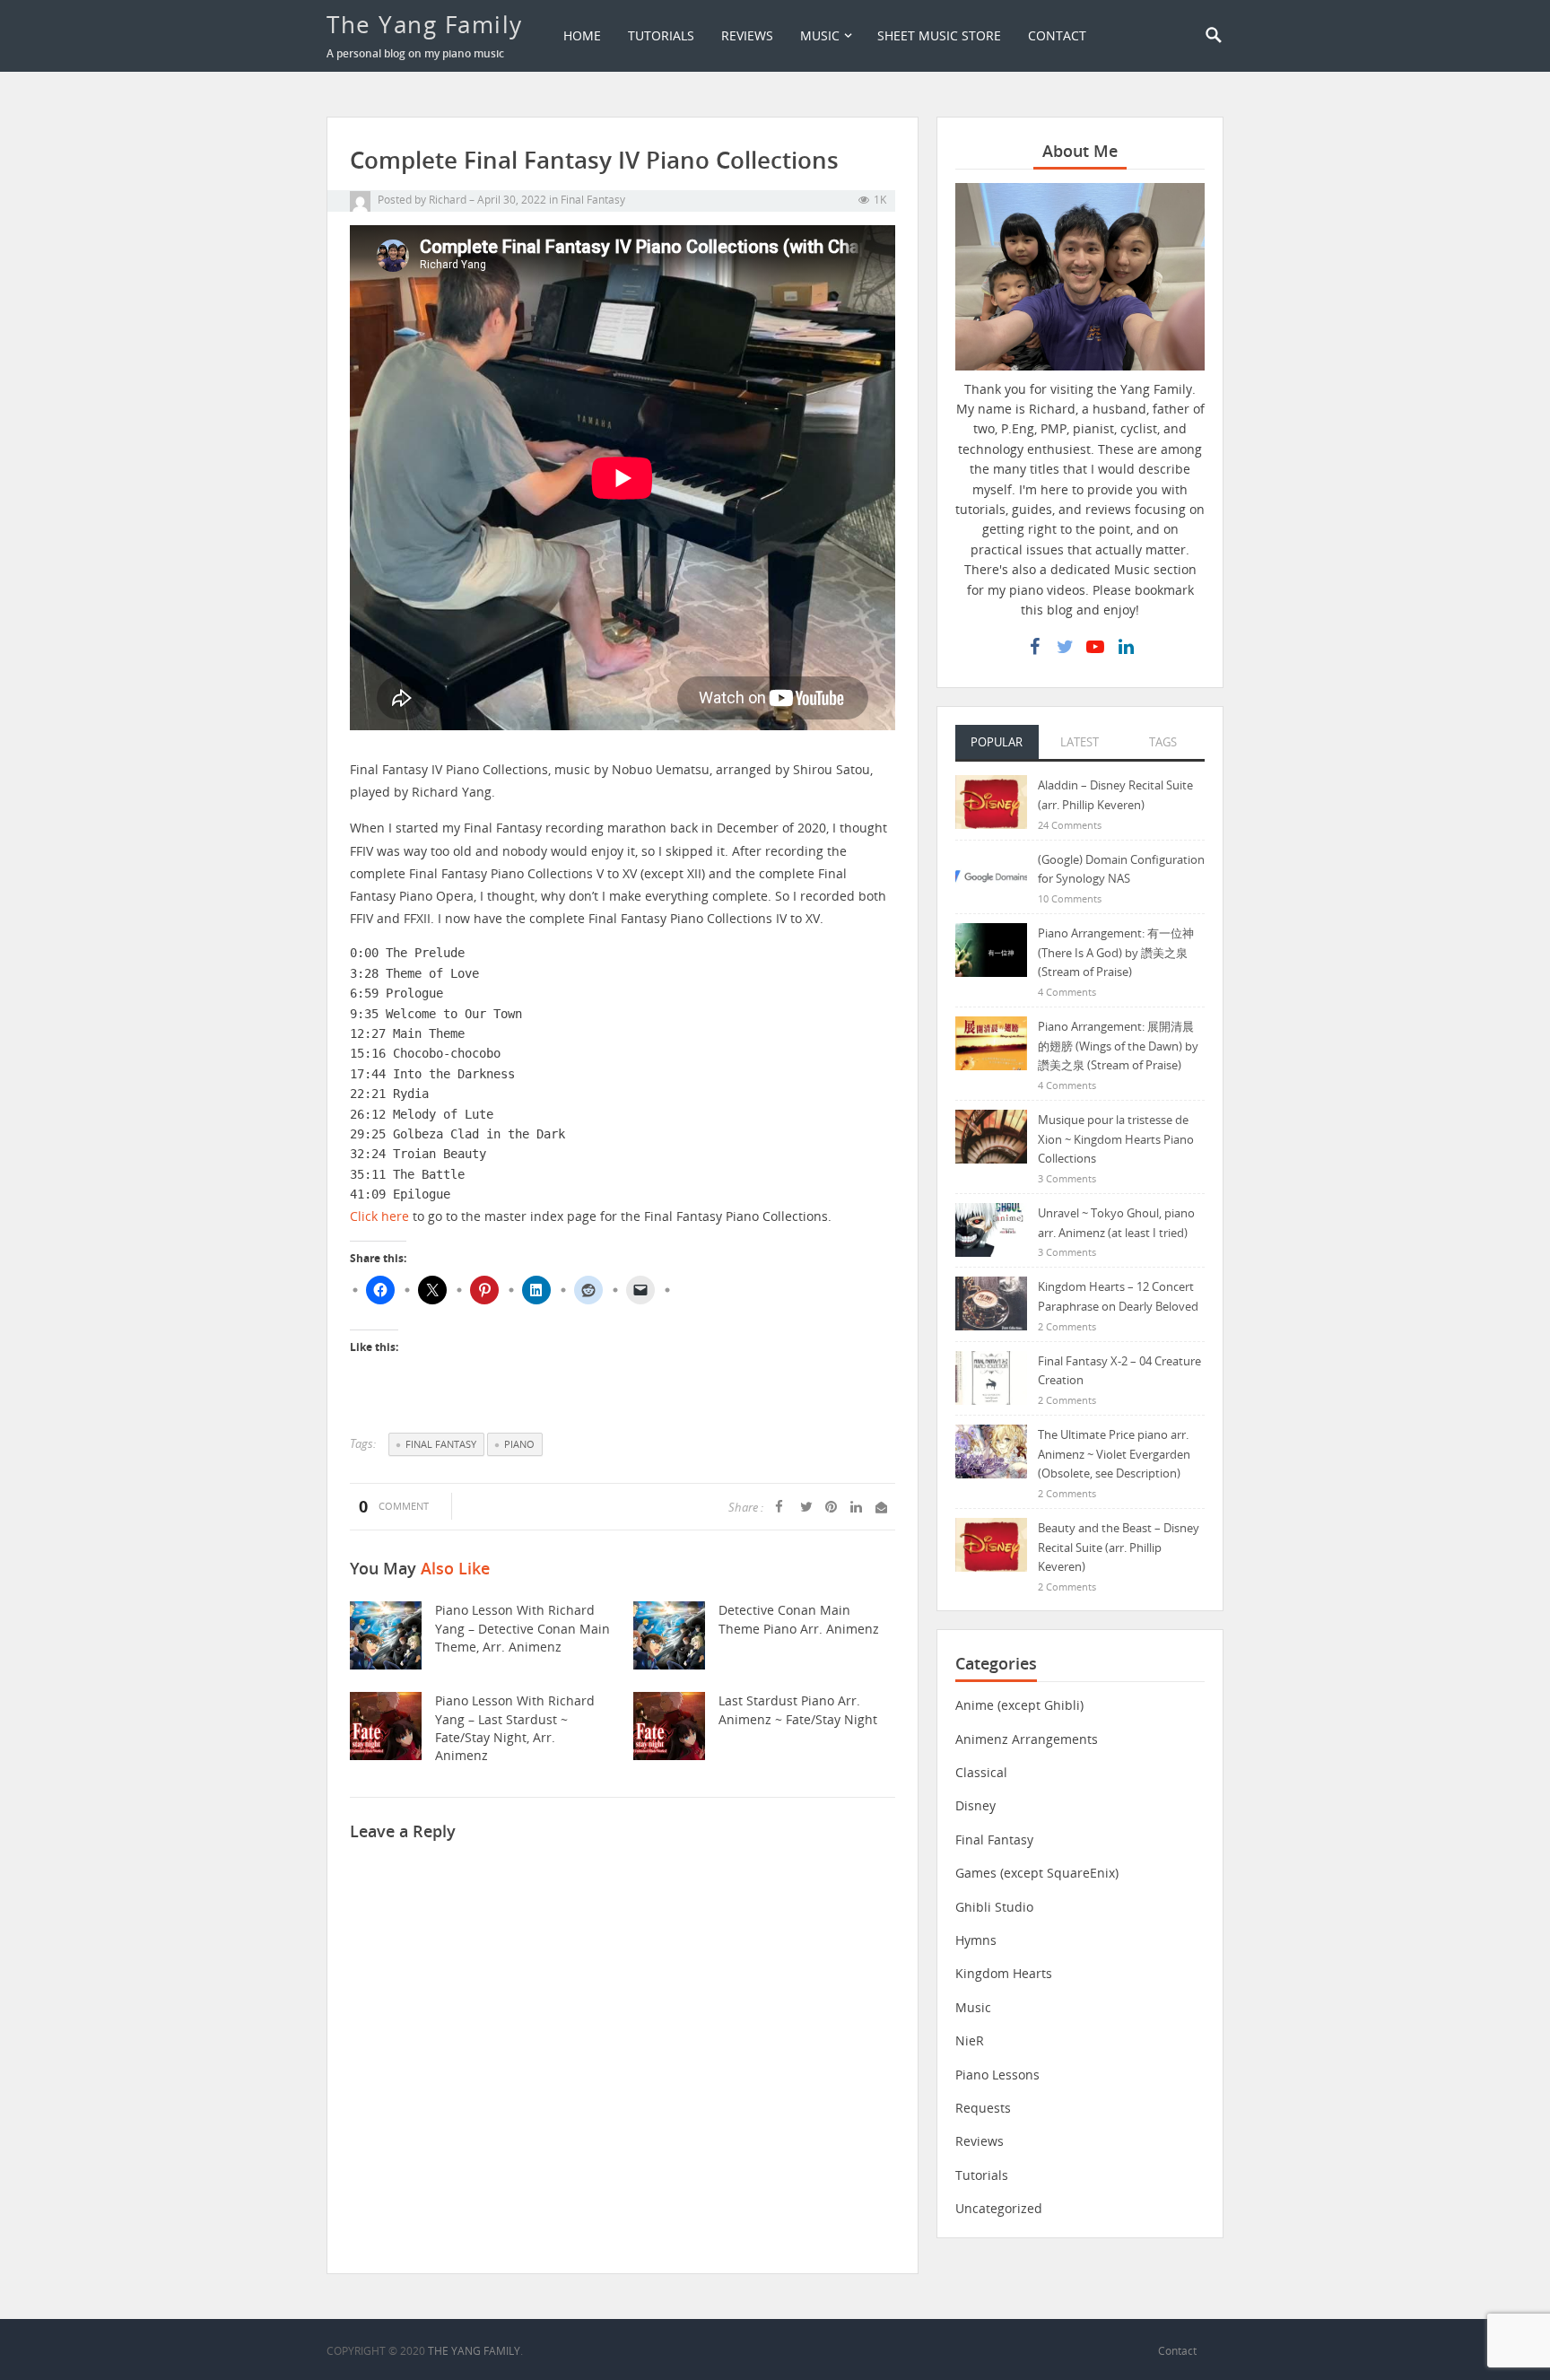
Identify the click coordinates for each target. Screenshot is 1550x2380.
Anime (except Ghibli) (1019, 1705)
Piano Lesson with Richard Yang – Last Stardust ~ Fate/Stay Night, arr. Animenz (515, 1728)
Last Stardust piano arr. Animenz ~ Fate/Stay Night (798, 1709)
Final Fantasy (593, 200)
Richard (448, 200)
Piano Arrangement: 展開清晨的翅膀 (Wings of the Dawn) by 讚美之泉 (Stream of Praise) (1118, 1046)
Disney (975, 1805)
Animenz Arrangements (1027, 1739)
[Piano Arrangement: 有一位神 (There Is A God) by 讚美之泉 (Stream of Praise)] (991, 949)
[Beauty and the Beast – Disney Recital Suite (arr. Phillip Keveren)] (991, 1543)
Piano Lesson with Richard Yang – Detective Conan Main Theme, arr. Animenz (522, 1628)
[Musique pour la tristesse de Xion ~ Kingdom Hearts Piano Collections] (991, 1135)
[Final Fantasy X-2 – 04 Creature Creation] (991, 1377)
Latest (1080, 742)
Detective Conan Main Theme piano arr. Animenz (799, 1619)
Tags (1163, 742)
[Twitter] (1065, 647)
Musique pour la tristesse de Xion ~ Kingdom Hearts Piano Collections (1116, 1139)
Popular (997, 742)
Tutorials (661, 35)
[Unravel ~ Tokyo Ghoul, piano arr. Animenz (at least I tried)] (991, 1229)
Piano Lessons (997, 2075)
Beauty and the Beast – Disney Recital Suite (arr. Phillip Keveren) (1119, 1547)
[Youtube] (1095, 647)
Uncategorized (999, 2208)
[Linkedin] (1126, 647)
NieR (970, 2040)
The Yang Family (425, 24)
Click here (379, 1216)
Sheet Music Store (939, 35)
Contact (1057, 35)
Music (820, 35)
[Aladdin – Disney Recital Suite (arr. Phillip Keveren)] (991, 801)
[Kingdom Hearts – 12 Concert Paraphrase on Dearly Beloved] (991, 1302)
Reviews (747, 35)
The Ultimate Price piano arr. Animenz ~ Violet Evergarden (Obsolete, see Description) (1114, 1454)
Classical (981, 1772)
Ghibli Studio (994, 1907)
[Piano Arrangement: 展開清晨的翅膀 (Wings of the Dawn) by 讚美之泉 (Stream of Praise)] (991, 1042)
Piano (519, 1444)
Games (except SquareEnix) (1037, 1873)
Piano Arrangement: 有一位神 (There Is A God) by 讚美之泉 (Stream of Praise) (1116, 952)
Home (582, 35)
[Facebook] (1034, 647)
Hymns (976, 1940)
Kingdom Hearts (1004, 1973)
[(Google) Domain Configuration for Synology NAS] (991, 875)
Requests (983, 2108)
